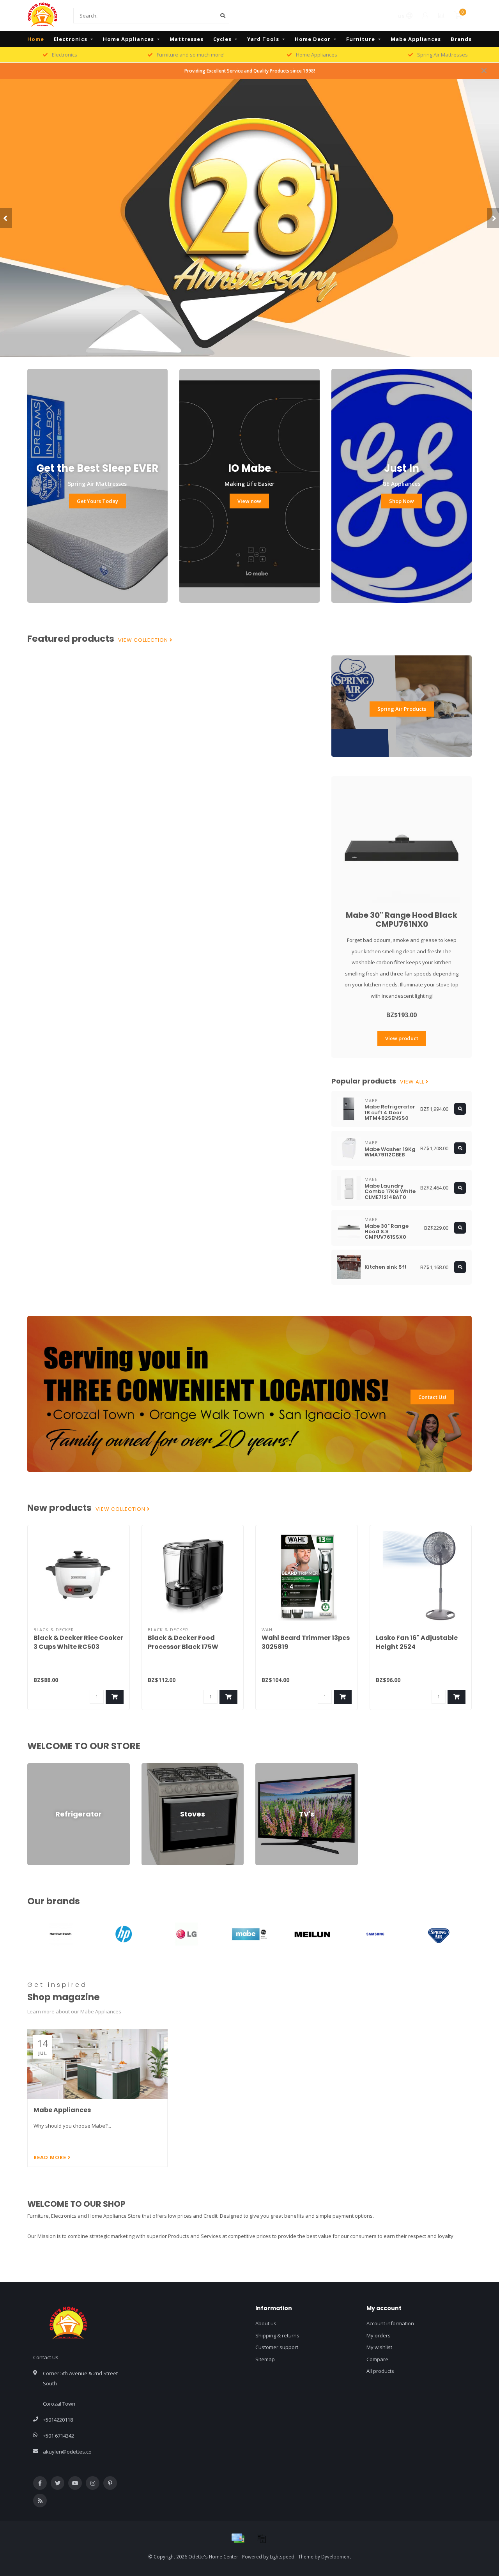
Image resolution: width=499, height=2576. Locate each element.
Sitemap (265, 2359)
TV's (260, 1767)
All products (380, 2371)
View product (402, 1038)
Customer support (277, 2347)
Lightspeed (282, 2557)
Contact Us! (432, 1397)
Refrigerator (42, 1767)
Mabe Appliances (416, 39)
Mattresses (187, 39)
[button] (6, 218)
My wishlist (379, 2347)
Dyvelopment (336, 2557)
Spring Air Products (402, 709)
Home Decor (313, 39)
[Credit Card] (238, 2538)
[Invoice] (261, 2538)
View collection (144, 640)
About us (266, 2323)
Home (36, 39)
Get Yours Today (97, 501)
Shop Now (402, 501)
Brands (461, 39)
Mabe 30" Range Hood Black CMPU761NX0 (402, 920)
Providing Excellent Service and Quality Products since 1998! (250, 71)
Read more (51, 2157)
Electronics (71, 39)
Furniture (361, 39)
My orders (379, 2335)
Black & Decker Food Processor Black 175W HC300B (183, 1647)
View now (249, 501)
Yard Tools (263, 39)
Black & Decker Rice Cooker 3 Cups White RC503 (78, 1642)
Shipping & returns (277, 2335)
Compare (377, 2359)
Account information (390, 2323)
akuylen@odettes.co (67, 2452)
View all (413, 1082)
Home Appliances (128, 39)
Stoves (150, 1767)
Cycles (222, 39)
